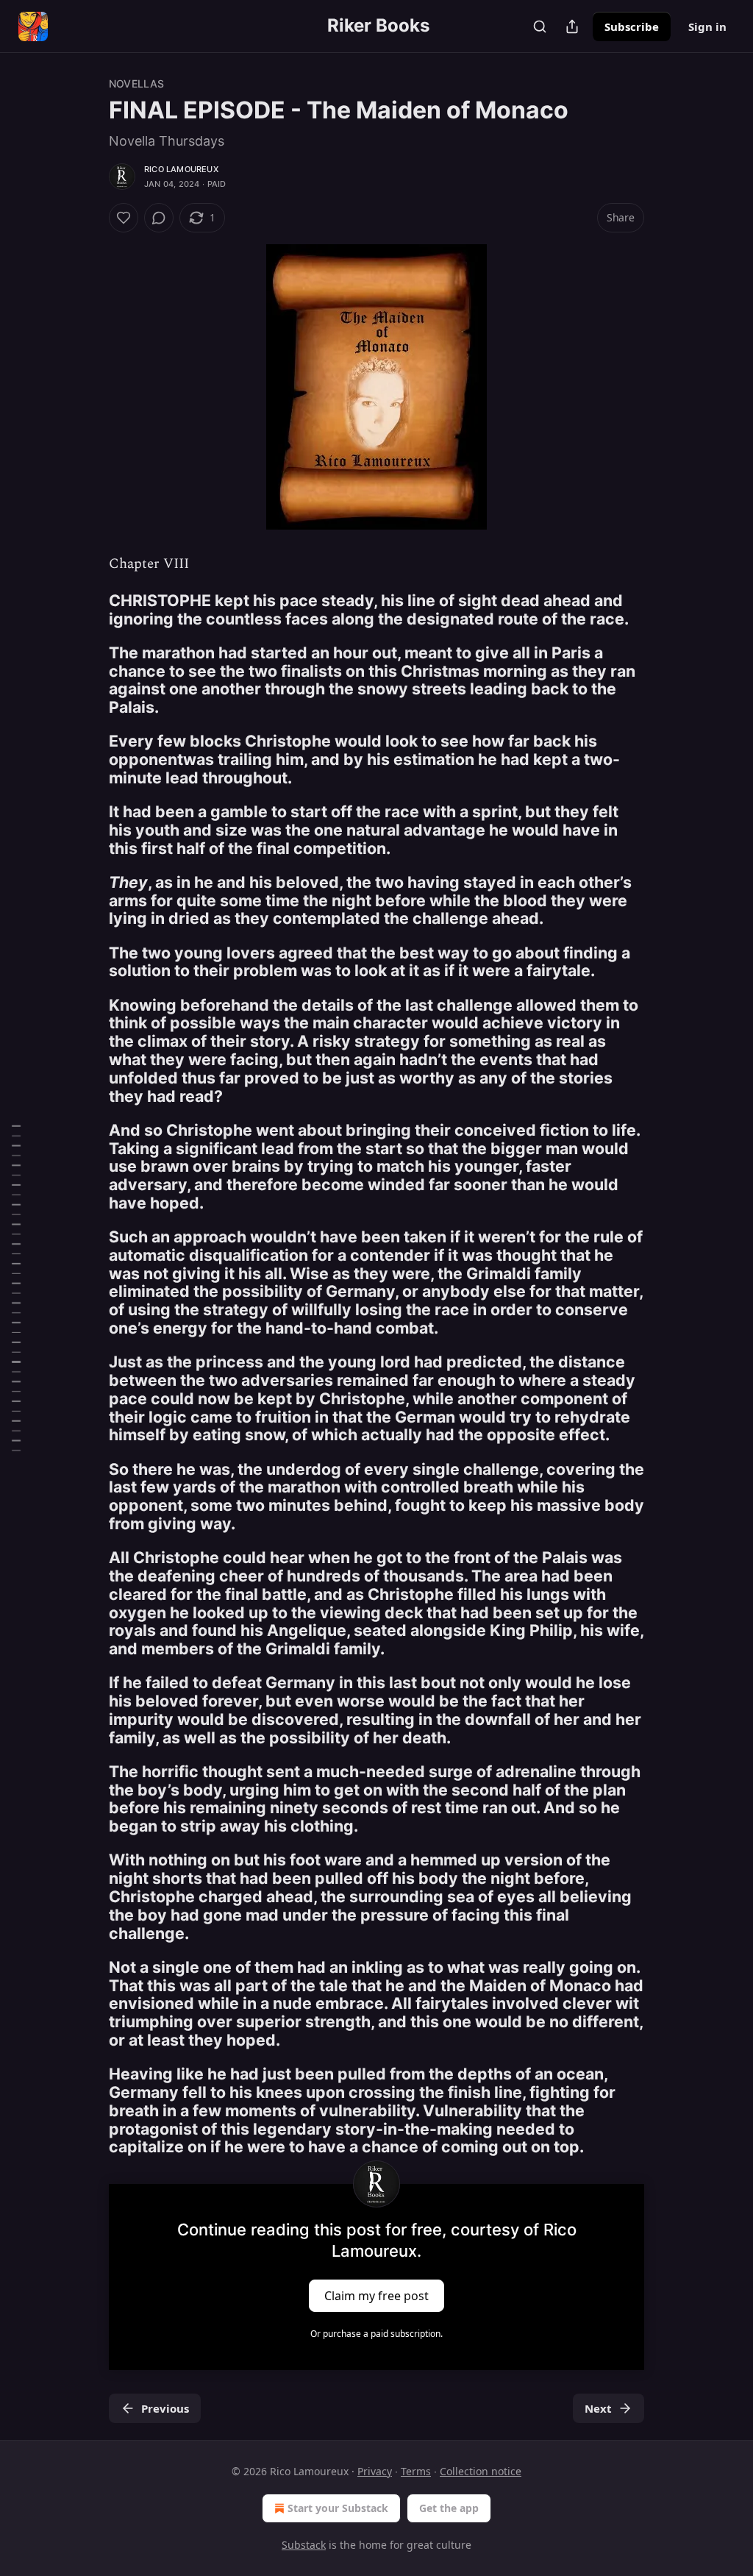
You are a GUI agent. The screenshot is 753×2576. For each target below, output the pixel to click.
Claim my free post (376, 2295)
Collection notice (481, 2471)
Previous (165, 2408)
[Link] (88, 610)
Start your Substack (338, 2508)
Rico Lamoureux (181, 169)
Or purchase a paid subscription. (376, 2334)
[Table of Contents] (16, 1288)
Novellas (137, 83)
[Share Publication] (572, 26)
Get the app (449, 2508)
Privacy (375, 2471)
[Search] (540, 26)
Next (598, 2408)
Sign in (707, 26)
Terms (416, 2471)
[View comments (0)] (159, 218)
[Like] (124, 218)
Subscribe (632, 26)
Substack (304, 2545)
